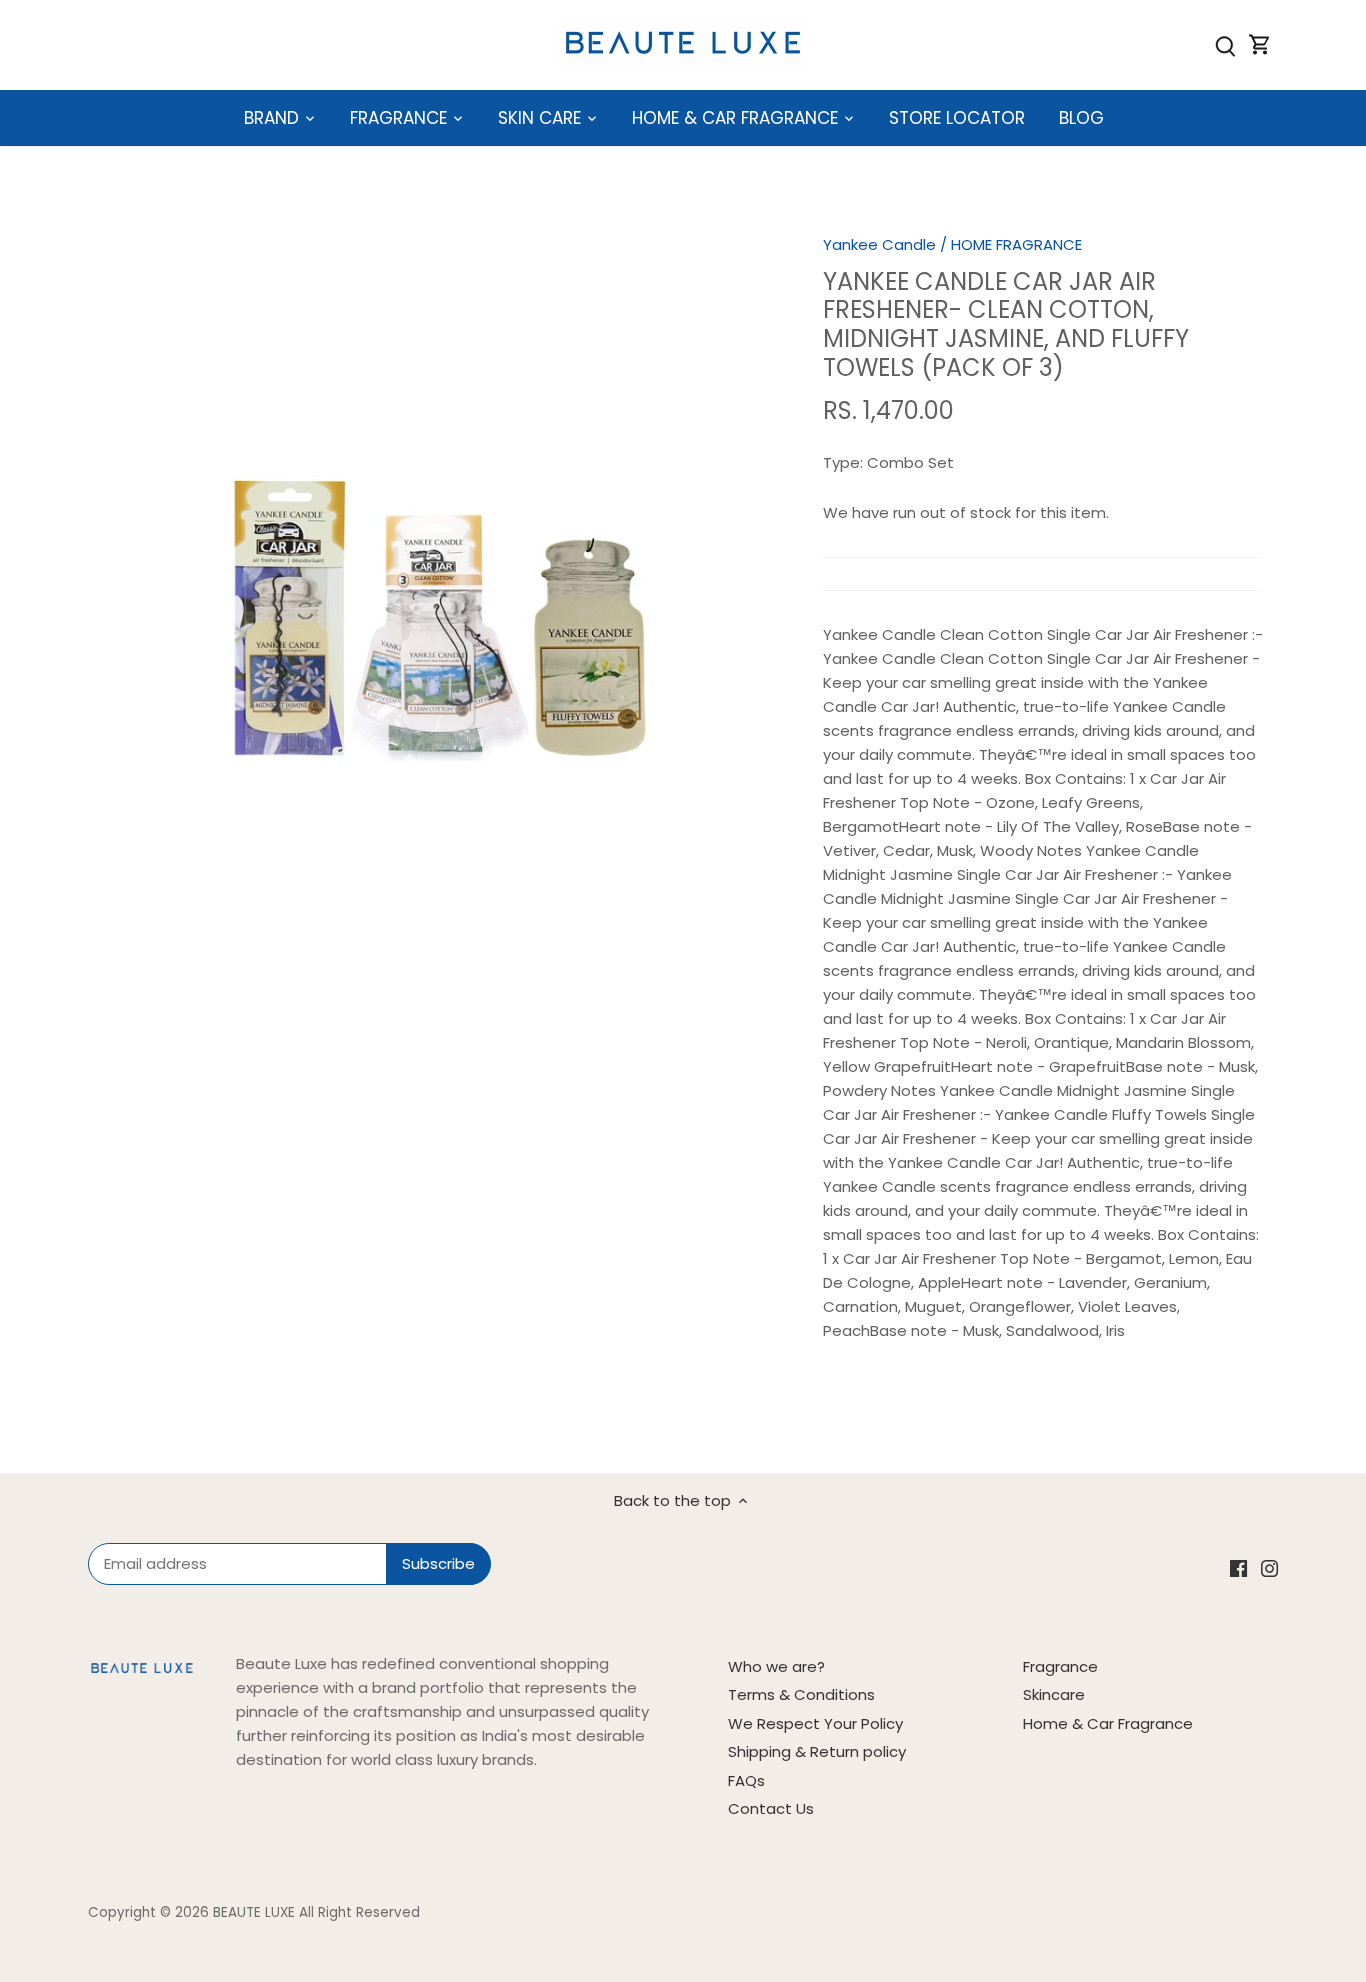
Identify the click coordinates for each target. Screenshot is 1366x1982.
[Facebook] (1063, 1884)
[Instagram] (1093, 1884)
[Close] (1298, 1655)
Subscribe (1225, 1822)
